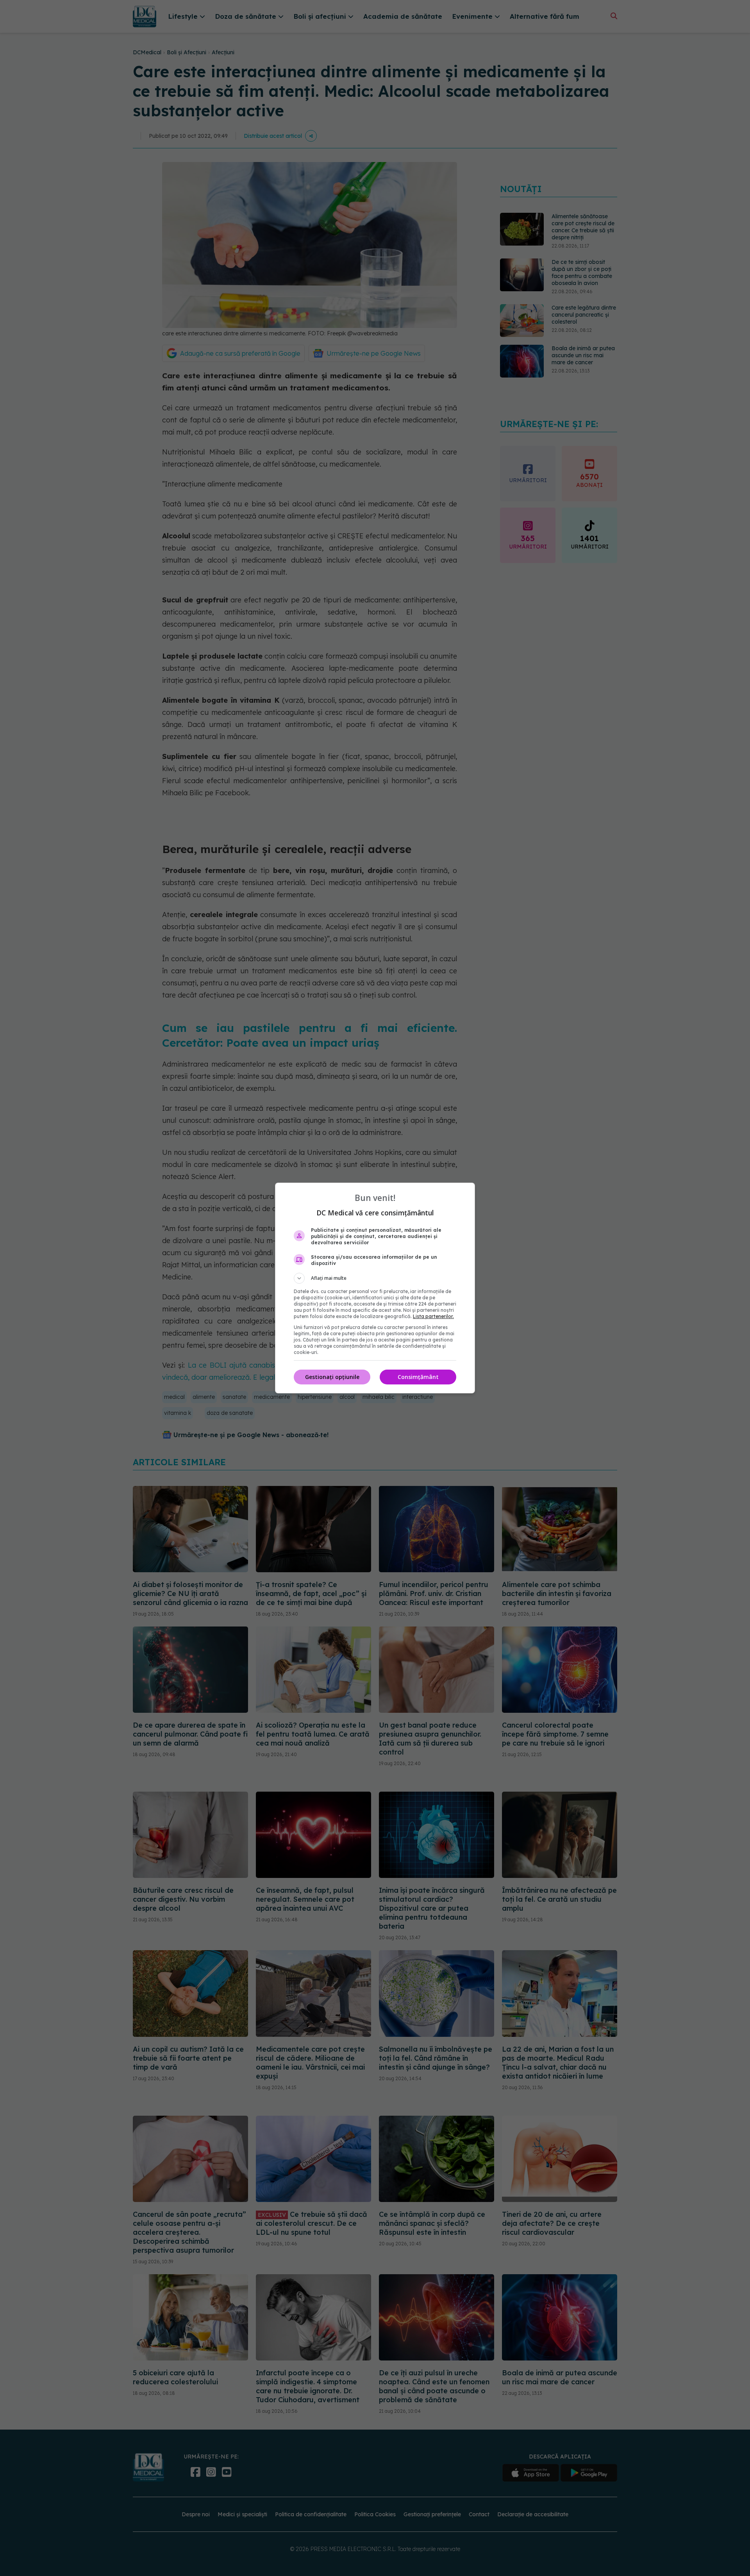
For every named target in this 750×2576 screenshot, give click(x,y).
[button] (375, 1278)
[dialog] (375, 1288)
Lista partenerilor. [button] (433, 1316)
